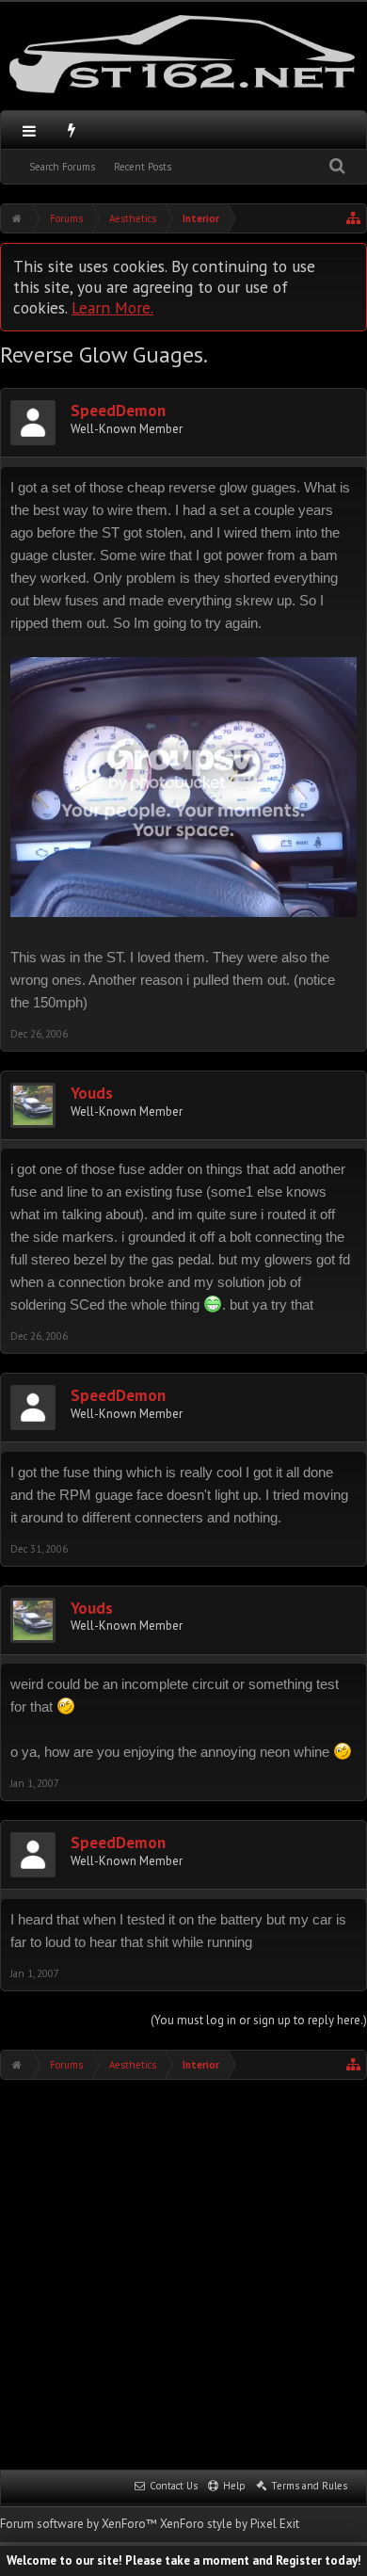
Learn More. (112, 307)
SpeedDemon (118, 411)
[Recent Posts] (72, 130)
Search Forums (62, 167)
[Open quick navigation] (354, 218)
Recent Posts (143, 167)
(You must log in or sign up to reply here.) (259, 2020)
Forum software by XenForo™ (80, 2524)
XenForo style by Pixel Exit (230, 2524)
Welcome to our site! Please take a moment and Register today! (184, 2560)
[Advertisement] (183, 2273)
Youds (92, 1094)
